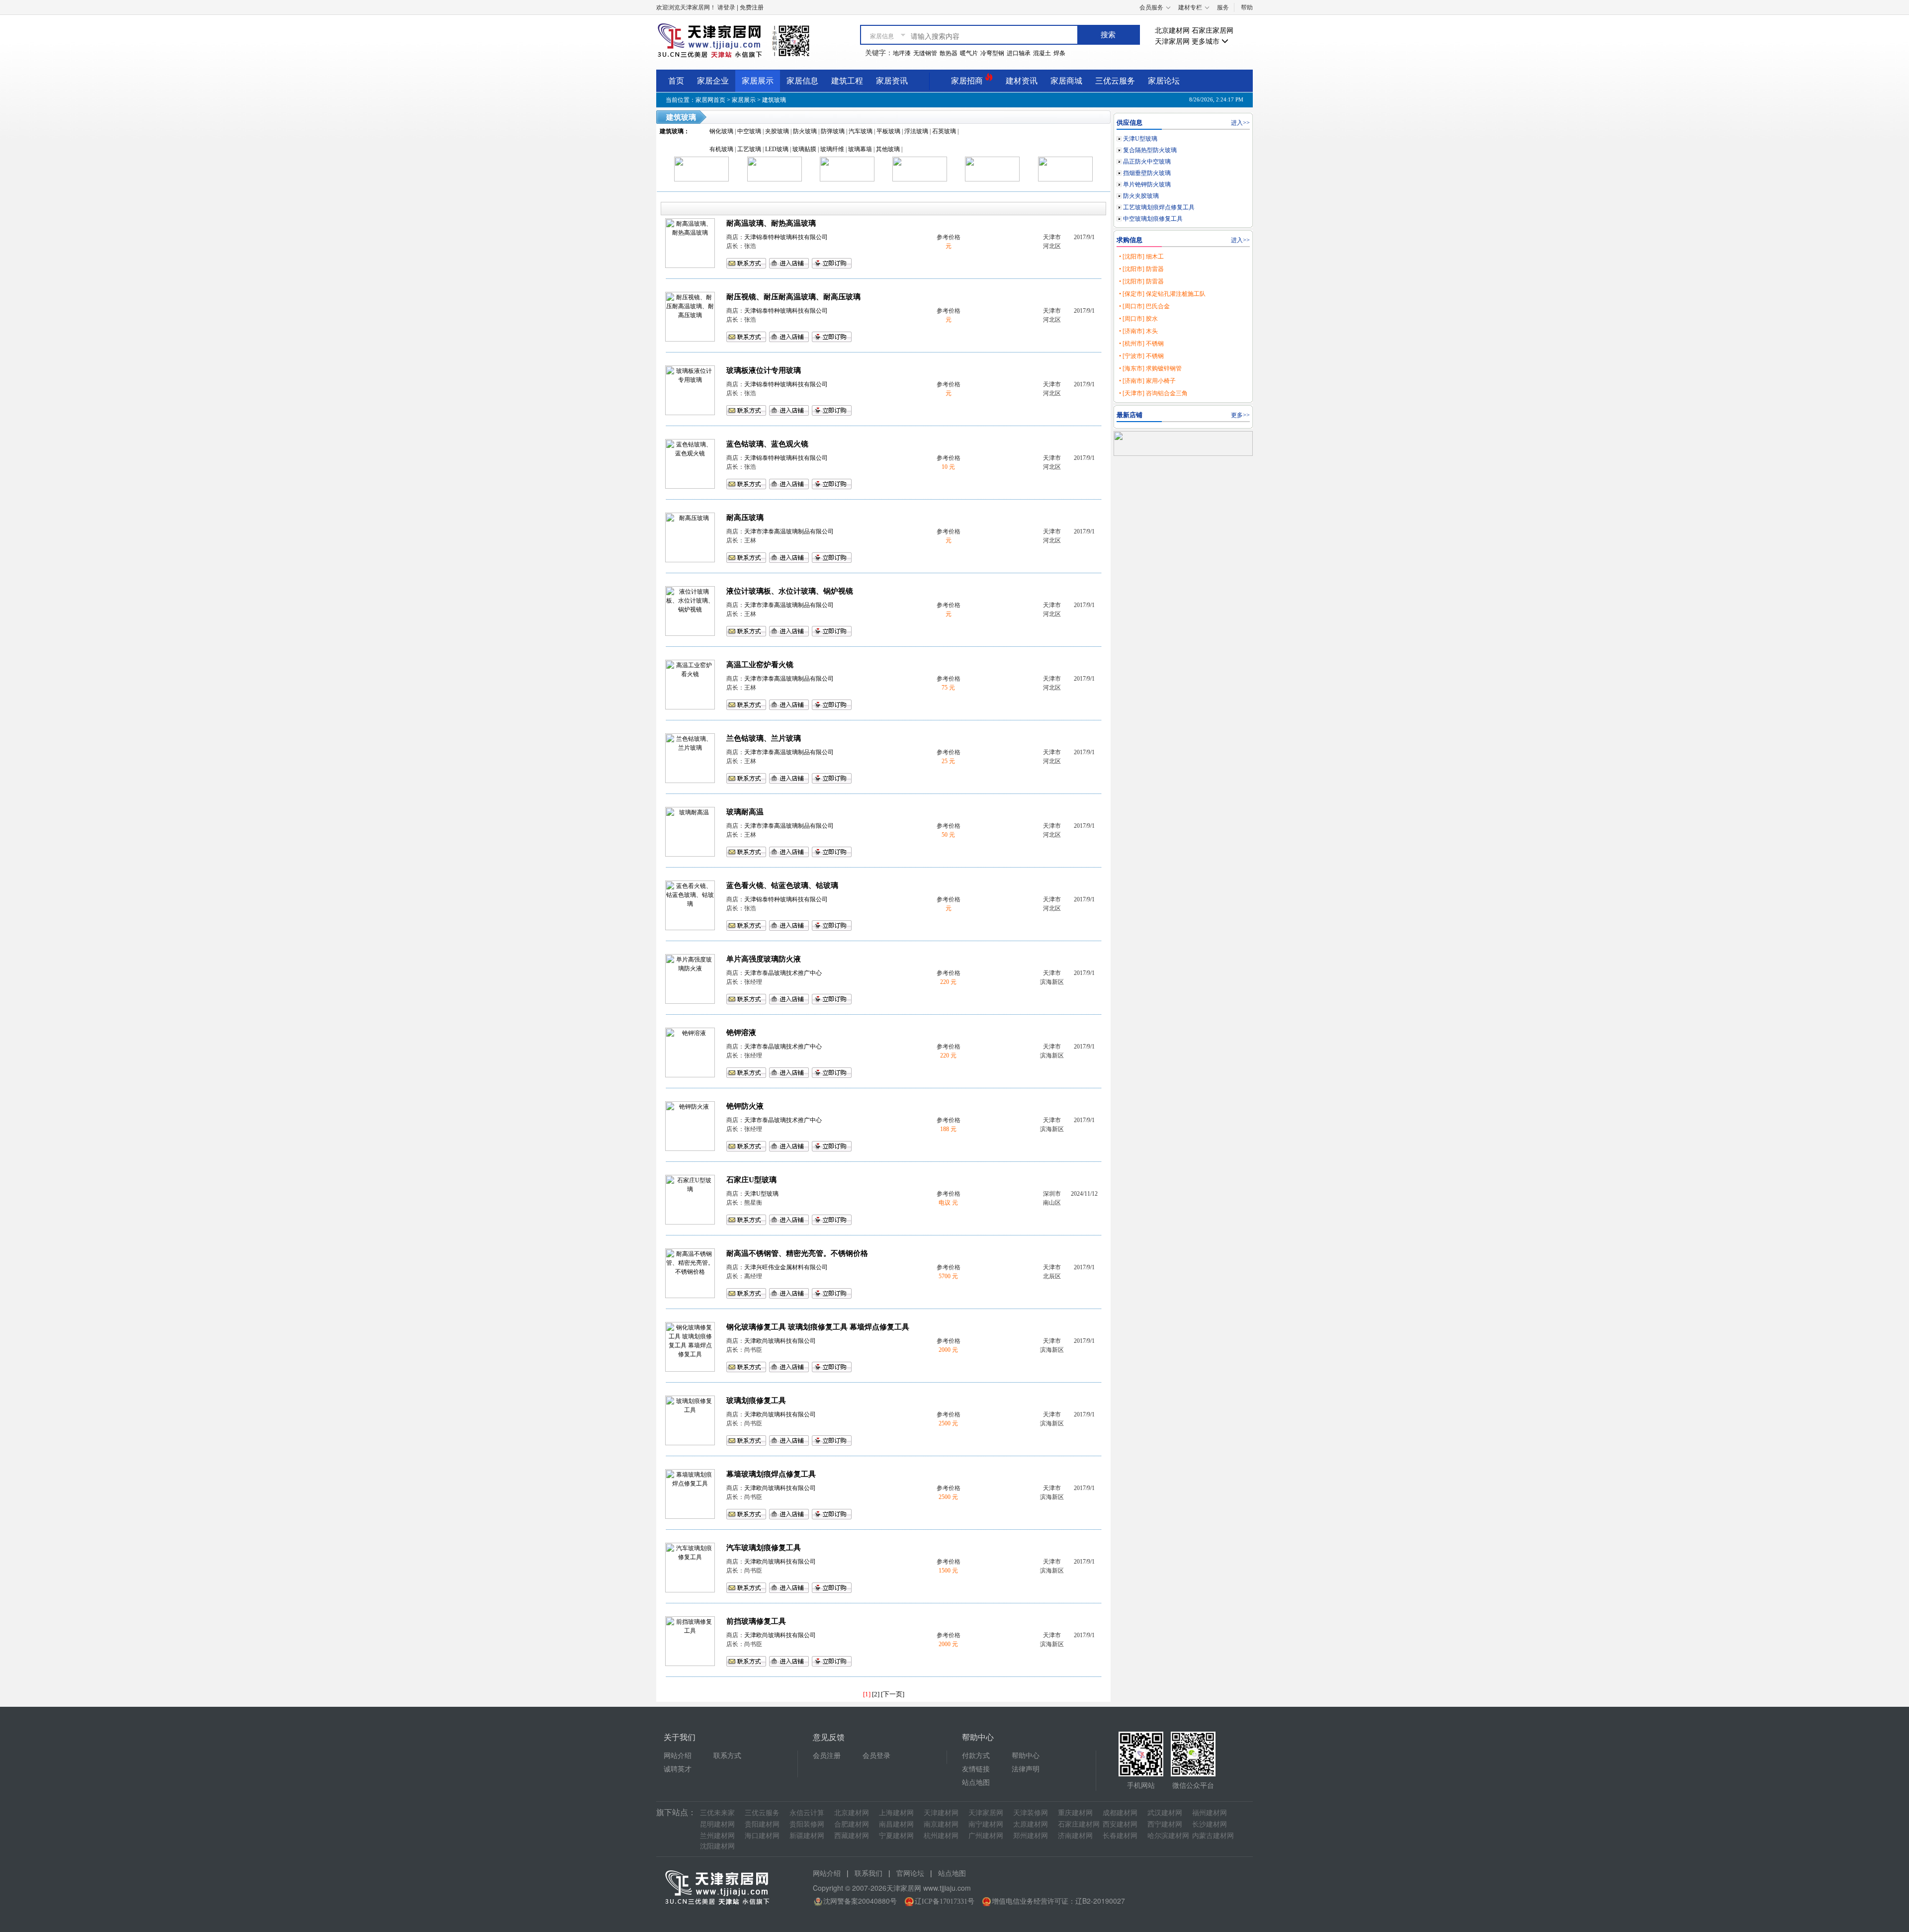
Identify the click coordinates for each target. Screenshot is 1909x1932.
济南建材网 (1075, 1836)
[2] (876, 1694)
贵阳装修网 (807, 1824)
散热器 (949, 53)
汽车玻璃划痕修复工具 (764, 1548)
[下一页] (893, 1694)
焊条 (1059, 53)
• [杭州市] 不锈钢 (1141, 344)
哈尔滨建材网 (1168, 1836)
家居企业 (713, 81)
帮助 (1247, 7)
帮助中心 (1026, 1756)
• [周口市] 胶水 (1138, 319)
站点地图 (976, 1783)
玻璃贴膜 (804, 149)
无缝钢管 (925, 53)
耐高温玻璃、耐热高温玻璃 (771, 223)
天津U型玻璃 (761, 1194)
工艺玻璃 (749, 149)
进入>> (1240, 123)
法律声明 (1026, 1769)
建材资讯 (1022, 81)
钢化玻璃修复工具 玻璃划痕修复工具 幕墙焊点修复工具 (818, 1327)
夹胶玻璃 (777, 131)
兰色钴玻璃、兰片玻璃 (764, 738)
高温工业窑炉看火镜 (760, 665)
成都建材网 (1120, 1813)
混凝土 (1042, 53)
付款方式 (976, 1756)
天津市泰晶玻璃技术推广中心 (783, 973)
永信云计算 (807, 1813)
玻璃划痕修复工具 (756, 1401)
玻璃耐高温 (745, 812)
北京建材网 (1172, 31)
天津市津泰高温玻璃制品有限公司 (789, 531)
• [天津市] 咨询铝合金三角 (1153, 393)
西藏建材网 (852, 1836)
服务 (1223, 7)
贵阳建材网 (762, 1824)
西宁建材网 (1165, 1824)
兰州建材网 (717, 1836)
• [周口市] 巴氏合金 (1144, 306)
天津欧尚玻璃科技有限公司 (780, 1341)
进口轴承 (1019, 53)
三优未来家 (717, 1813)
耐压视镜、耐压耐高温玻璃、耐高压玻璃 (793, 297)
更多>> (1240, 415)
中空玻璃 (749, 131)
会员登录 (876, 1756)
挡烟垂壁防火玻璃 (1147, 173)
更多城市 (1207, 42)
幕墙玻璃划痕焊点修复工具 (771, 1474)
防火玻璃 (805, 131)
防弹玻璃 (833, 131)
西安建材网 (1120, 1824)
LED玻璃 (777, 149)
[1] (867, 1694)
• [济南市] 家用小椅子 (1147, 381)
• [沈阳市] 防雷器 (1141, 269)
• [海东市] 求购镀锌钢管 (1150, 368)
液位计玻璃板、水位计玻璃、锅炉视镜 (790, 591)
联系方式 (727, 1756)
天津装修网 (1031, 1813)
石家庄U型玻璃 (751, 1180)
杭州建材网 (941, 1836)
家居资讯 (892, 81)
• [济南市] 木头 (1138, 331)
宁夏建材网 (896, 1836)
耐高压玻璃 (745, 518)
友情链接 (976, 1769)
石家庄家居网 (1213, 31)
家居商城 (1066, 81)
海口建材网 (762, 1836)
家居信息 (802, 81)
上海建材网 (896, 1813)
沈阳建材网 (717, 1846)
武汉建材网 (1165, 1813)
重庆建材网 (1075, 1813)
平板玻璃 (888, 131)
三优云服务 (1115, 81)
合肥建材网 (852, 1824)
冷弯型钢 (992, 53)
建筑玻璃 (774, 100)
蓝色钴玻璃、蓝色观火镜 (767, 444)
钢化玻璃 (721, 131)
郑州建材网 (1031, 1836)
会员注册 (827, 1756)
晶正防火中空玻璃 (1147, 162)
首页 (676, 81)
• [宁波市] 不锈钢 (1141, 356)
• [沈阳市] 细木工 (1141, 257)
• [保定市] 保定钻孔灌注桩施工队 (1162, 294)
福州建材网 (1210, 1813)
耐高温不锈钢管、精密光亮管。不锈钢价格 (797, 1253)
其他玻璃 (888, 149)
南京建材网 (941, 1824)
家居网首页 (710, 100)
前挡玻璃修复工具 (756, 1621)
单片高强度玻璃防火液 (764, 959)
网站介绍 (678, 1756)
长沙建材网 (1210, 1824)
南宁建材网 (986, 1824)
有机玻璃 (721, 149)
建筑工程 (847, 81)
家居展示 (758, 81)
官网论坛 (910, 1874)
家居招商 (968, 81)
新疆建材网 (807, 1836)
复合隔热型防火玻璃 (1150, 150)
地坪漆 (902, 53)
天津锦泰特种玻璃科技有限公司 (786, 237)
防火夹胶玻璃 (1141, 196)
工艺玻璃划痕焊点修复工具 (1159, 207)
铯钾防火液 (745, 1106)
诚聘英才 (678, 1769)
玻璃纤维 (832, 149)
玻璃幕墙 (860, 149)
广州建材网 (986, 1836)
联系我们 (868, 1874)
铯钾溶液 (741, 1033)
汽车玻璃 (861, 131)
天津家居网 (1172, 42)
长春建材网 (1120, 1836)
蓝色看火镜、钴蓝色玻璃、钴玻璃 (782, 885)
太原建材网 (1031, 1824)
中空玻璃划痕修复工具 (1153, 219)
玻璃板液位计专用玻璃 (764, 370)
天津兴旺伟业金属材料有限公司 (786, 1267)
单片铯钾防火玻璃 (1147, 184)
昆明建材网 (717, 1824)
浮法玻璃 (916, 131)
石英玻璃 (944, 131)
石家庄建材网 (1079, 1824)
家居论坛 (1164, 81)
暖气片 (969, 53)
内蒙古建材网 (1213, 1836)
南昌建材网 (896, 1824)
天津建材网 (941, 1813)
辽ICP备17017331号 (945, 1901)
